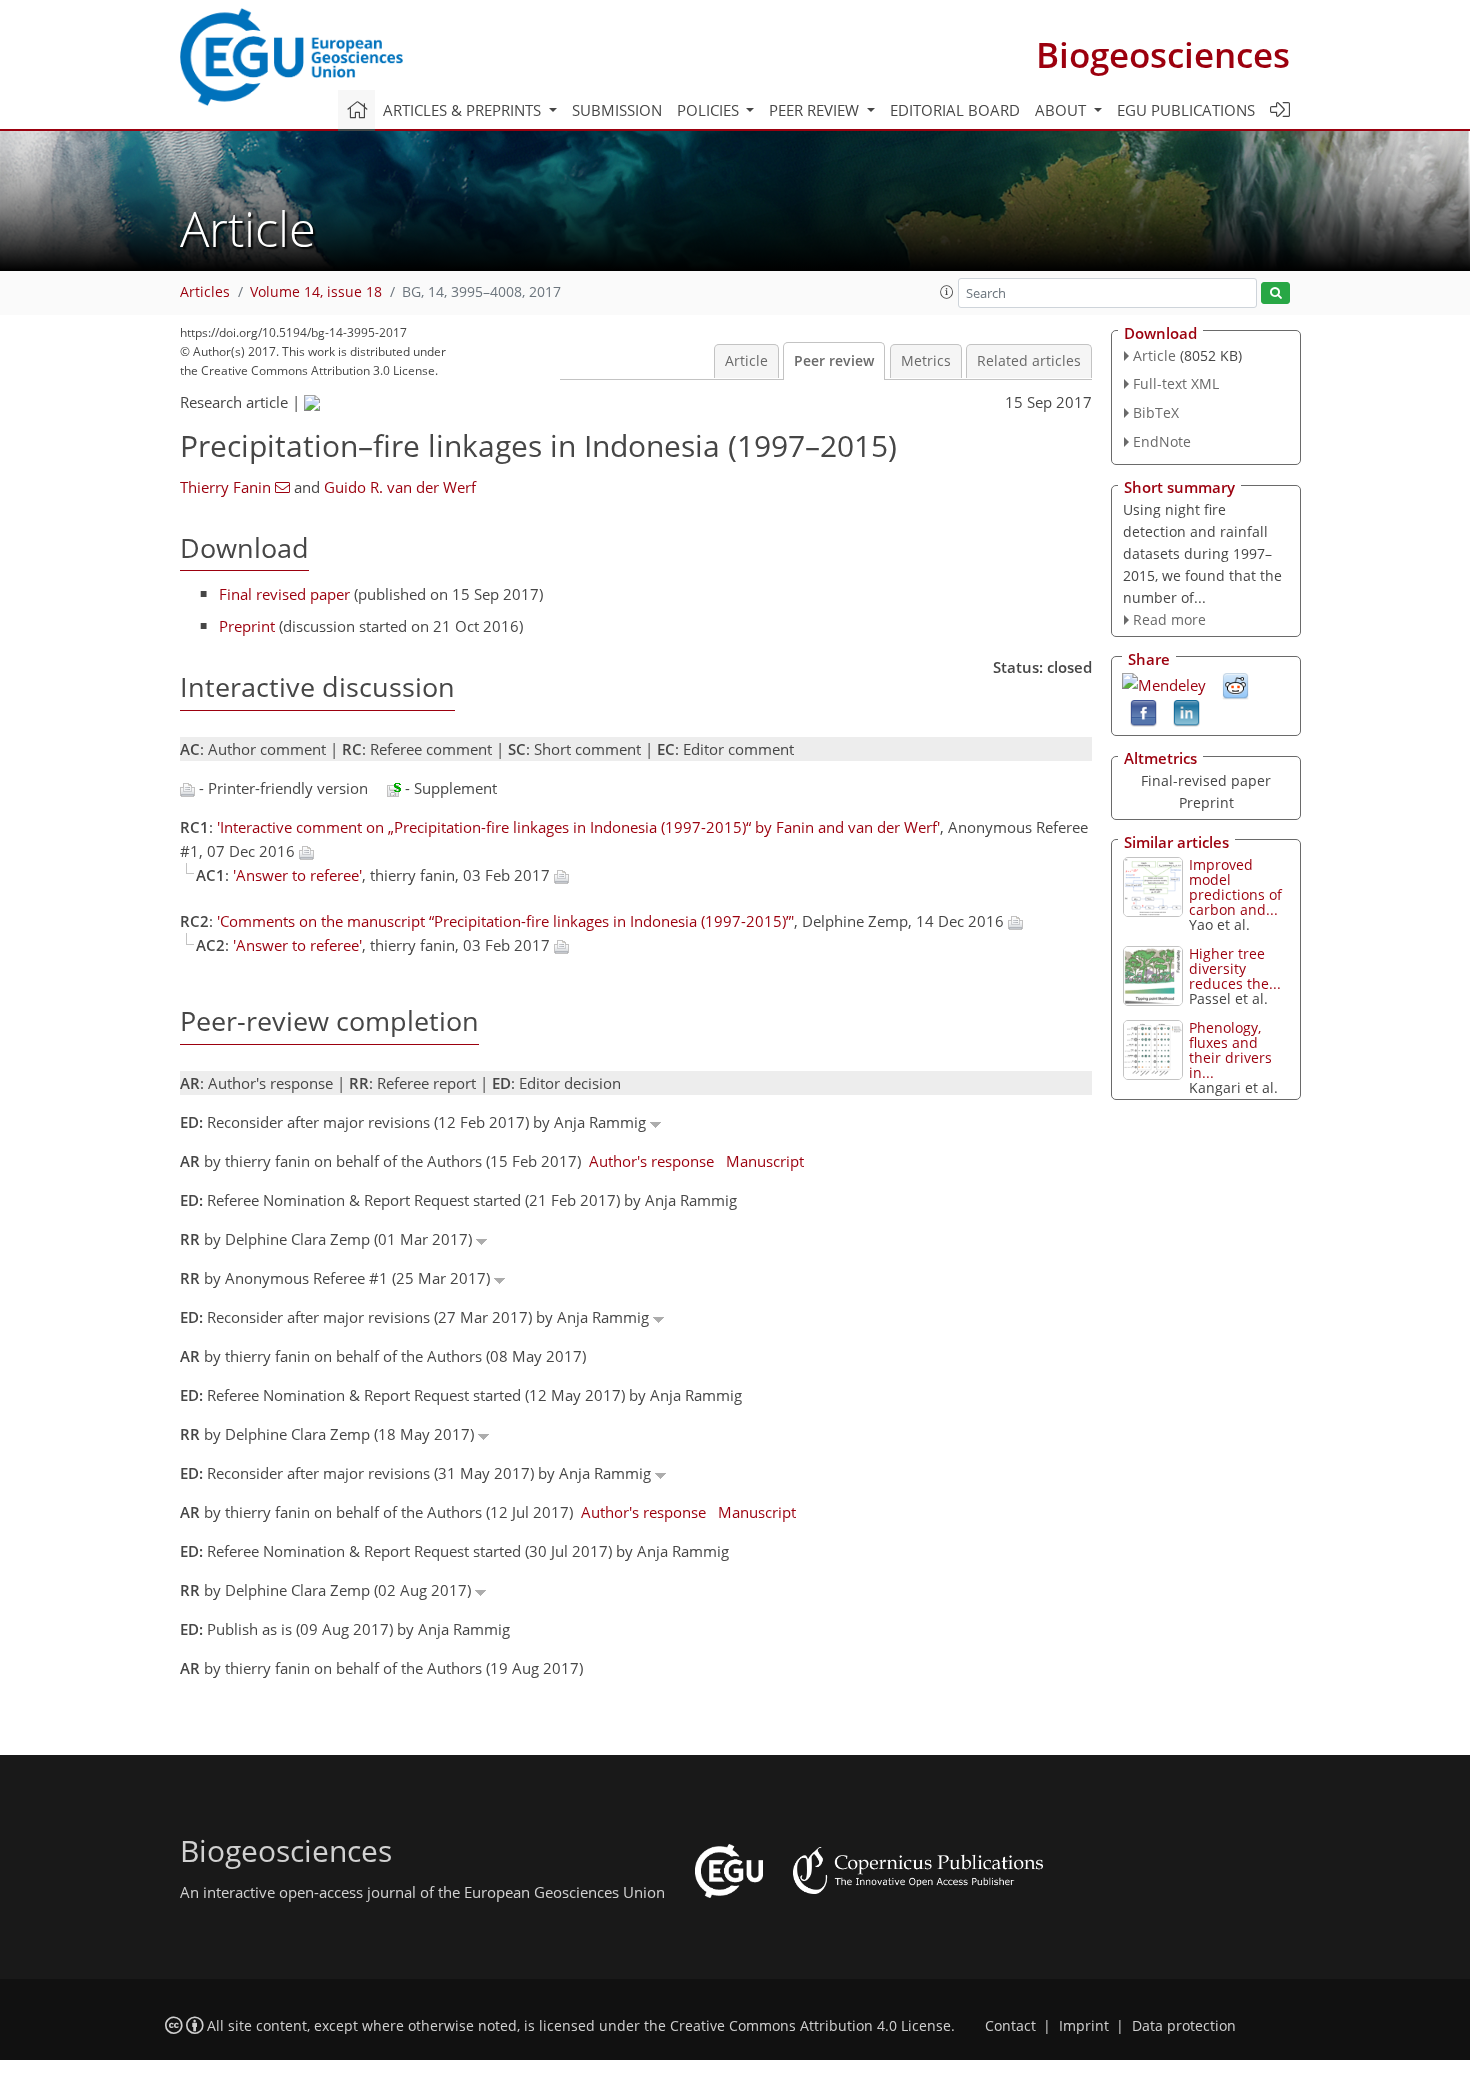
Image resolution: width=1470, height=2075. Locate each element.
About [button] (1062, 110)
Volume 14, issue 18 (316, 292)
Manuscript (765, 1161)
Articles (205, 292)
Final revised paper (284, 594)
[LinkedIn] (1186, 712)
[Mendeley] (1164, 683)
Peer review (834, 361)
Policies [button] (710, 110)
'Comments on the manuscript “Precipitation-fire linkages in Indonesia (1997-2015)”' (505, 921)
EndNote (1162, 441)
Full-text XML (1176, 383)
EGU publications (1186, 110)
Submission (617, 110)
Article (746, 361)
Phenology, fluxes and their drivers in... (1230, 1050)
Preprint (247, 626)
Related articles (1029, 361)
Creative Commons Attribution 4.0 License (810, 2026)
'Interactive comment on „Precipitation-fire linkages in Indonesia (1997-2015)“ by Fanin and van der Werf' (578, 827)
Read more (1169, 619)
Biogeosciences (1163, 54)
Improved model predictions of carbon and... (1235, 887)
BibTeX (1156, 412)
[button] (947, 292)
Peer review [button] (816, 110)
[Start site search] (1275, 293)
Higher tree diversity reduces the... (1235, 968)
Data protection (1184, 2026)
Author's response (651, 1161)
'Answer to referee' (297, 875)
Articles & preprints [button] (464, 110)
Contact (1010, 2026)
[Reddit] (1235, 685)
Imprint (1084, 2026)
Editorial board (955, 110)
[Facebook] (1143, 712)
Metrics (926, 361)
